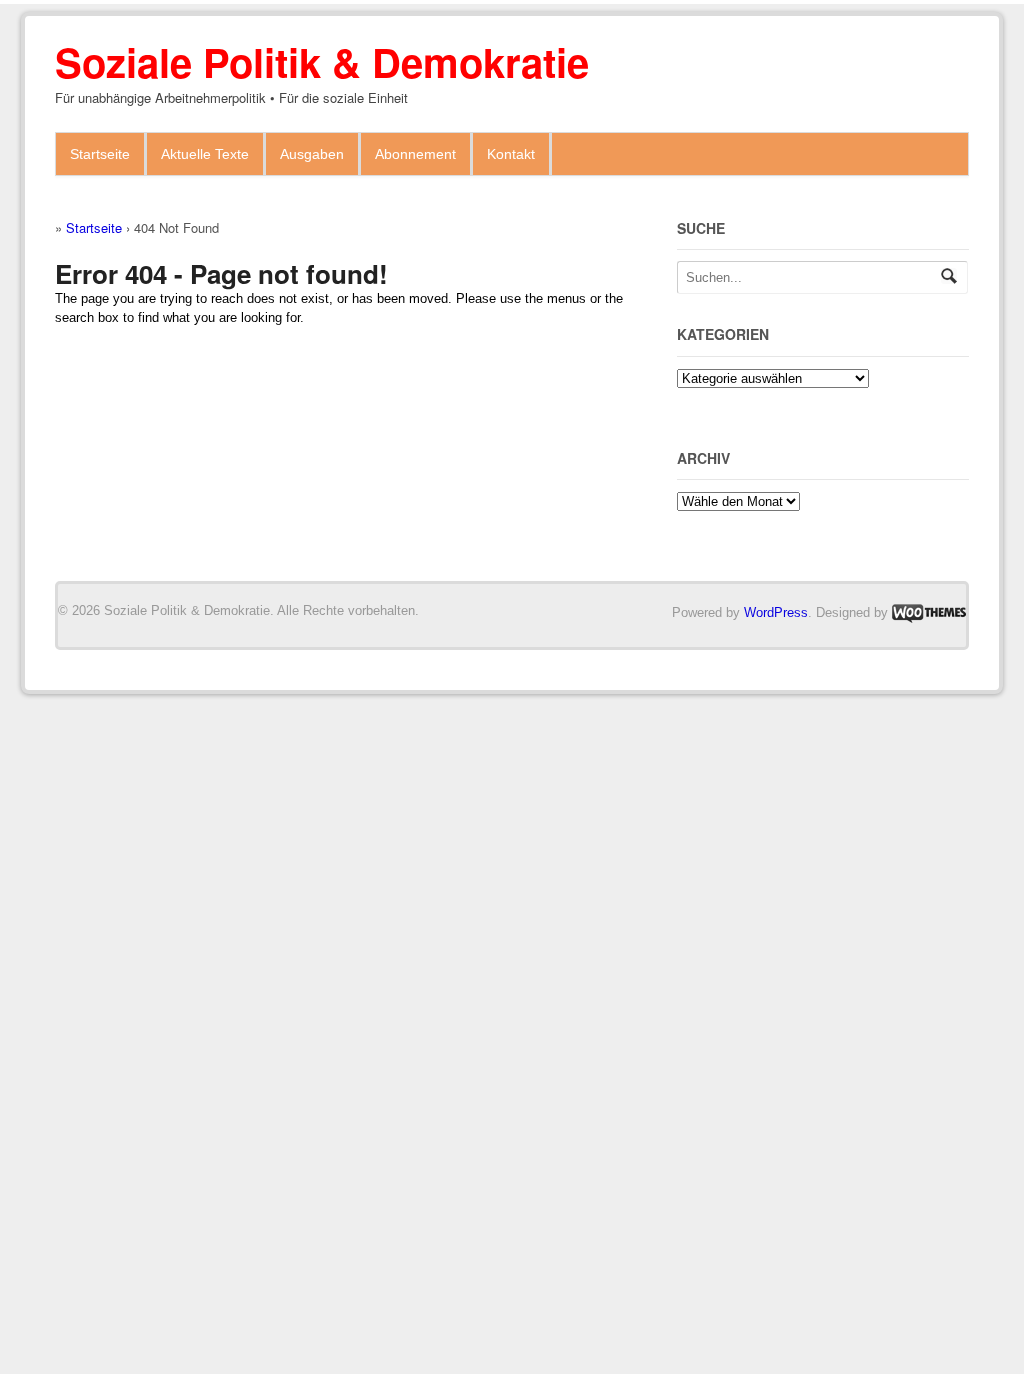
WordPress (776, 612)
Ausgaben (312, 154)
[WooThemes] (929, 612)
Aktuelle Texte (205, 154)
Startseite (100, 154)
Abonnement (415, 154)
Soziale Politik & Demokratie (322, 61)
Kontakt (511, 154)
